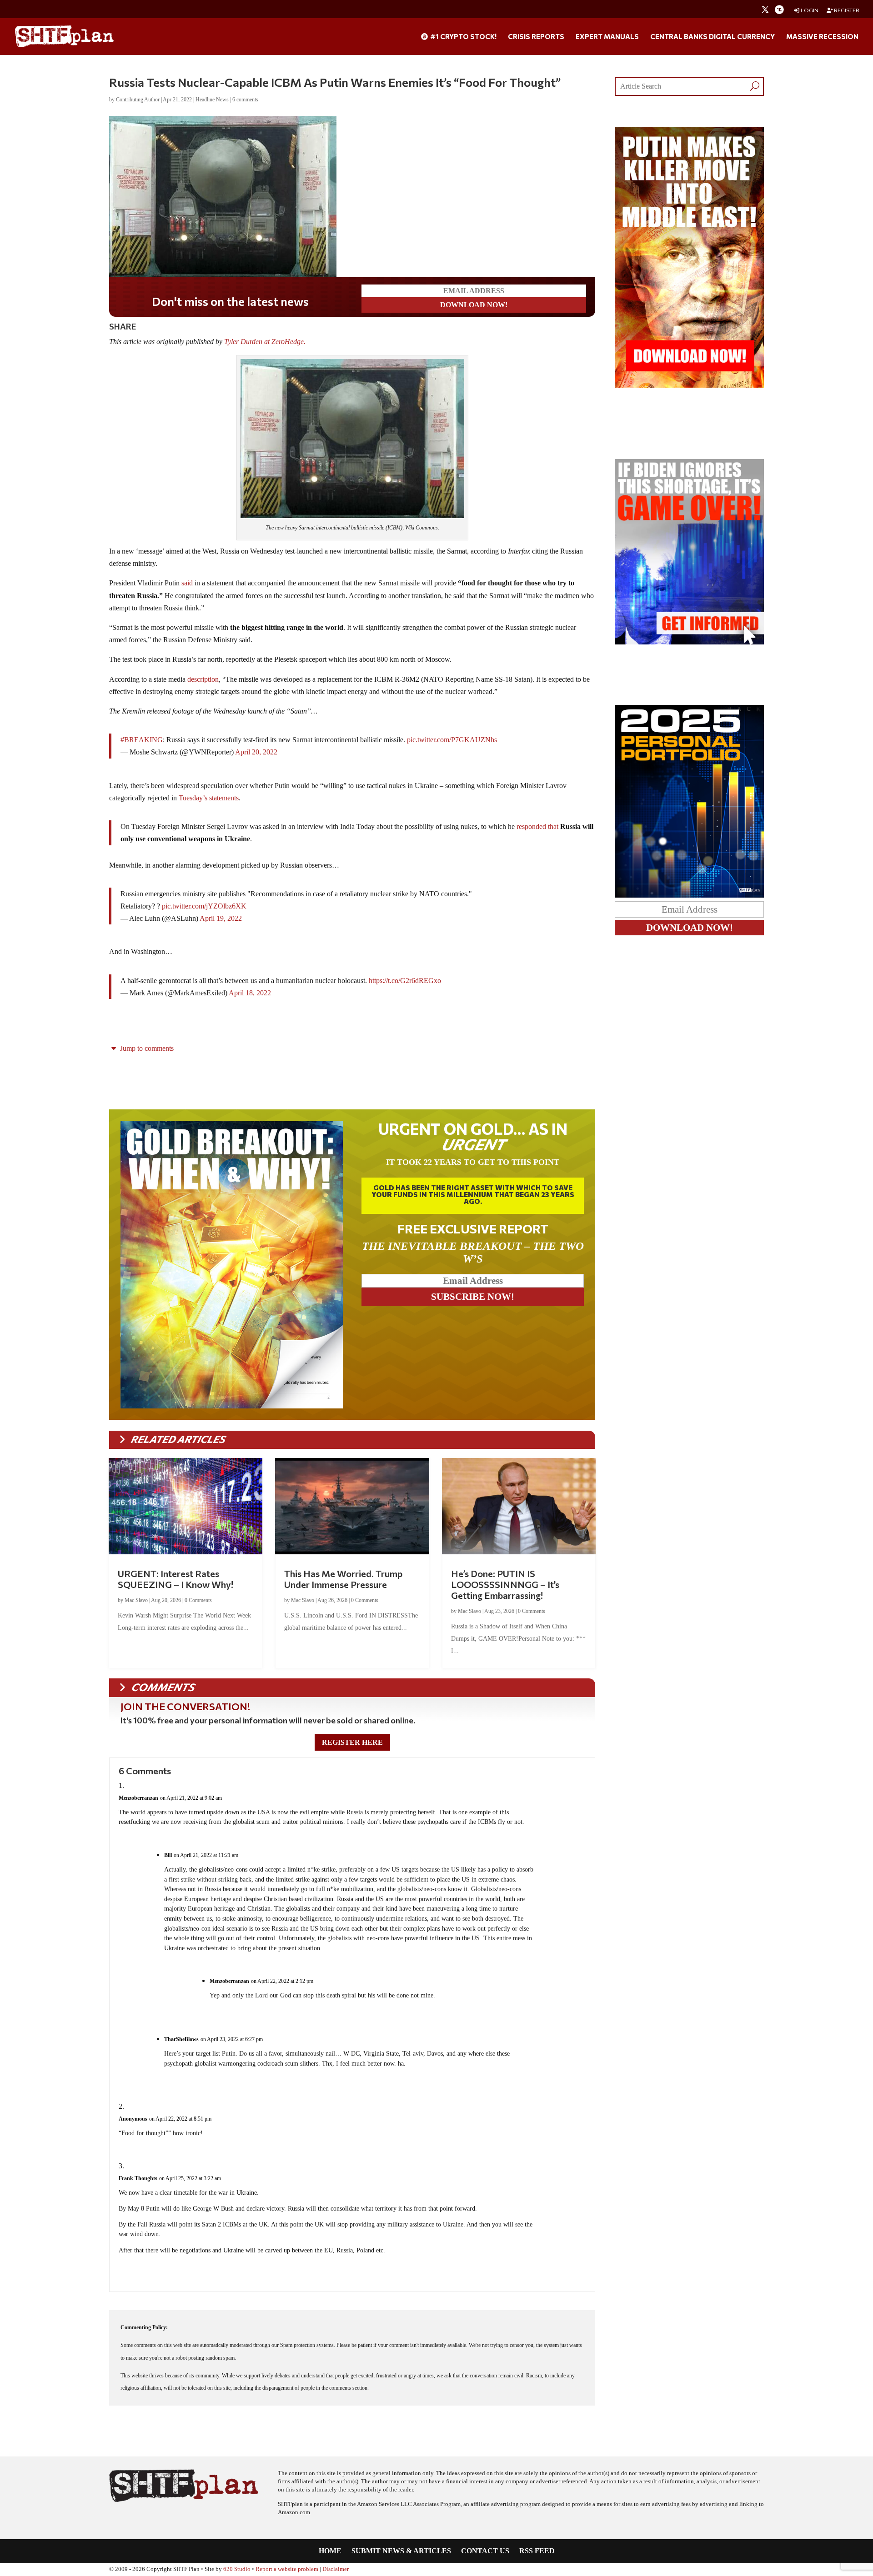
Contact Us (485, 2551)
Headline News (212, 100)
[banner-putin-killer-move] (689, 385)
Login (809, 10)
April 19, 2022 (221, 918)
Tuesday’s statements (209, 798)
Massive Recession (822, 37)
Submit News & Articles (401, 2551)
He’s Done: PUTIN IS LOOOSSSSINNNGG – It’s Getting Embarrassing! (505, 1584)
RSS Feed (537, 2551)
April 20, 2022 (256, 752)
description (203, 679)
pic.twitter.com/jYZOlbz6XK (204, 906)
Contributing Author (138, 100)
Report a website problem (287, 2569)
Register (846, 10)
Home (330, 2551)
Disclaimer (336, 2569)
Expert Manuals (607, 37)
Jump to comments (146, 1048)
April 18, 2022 (250, 993)
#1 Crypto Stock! (463, 37)
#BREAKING (142, 740)
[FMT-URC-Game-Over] (689, 642)
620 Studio (237, 2569)
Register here (352, 1742)
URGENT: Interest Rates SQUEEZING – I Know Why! (176, 1579)
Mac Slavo (136, 1600)
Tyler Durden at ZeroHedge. (266, 342)
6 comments (245, 100)
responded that (537, 826)
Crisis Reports (536, 37)
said (187, 583)
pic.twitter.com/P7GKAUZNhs (452, 740)
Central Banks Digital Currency (712, 37)
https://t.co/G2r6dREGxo (405, 981)
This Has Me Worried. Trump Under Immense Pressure (343, 1579)
